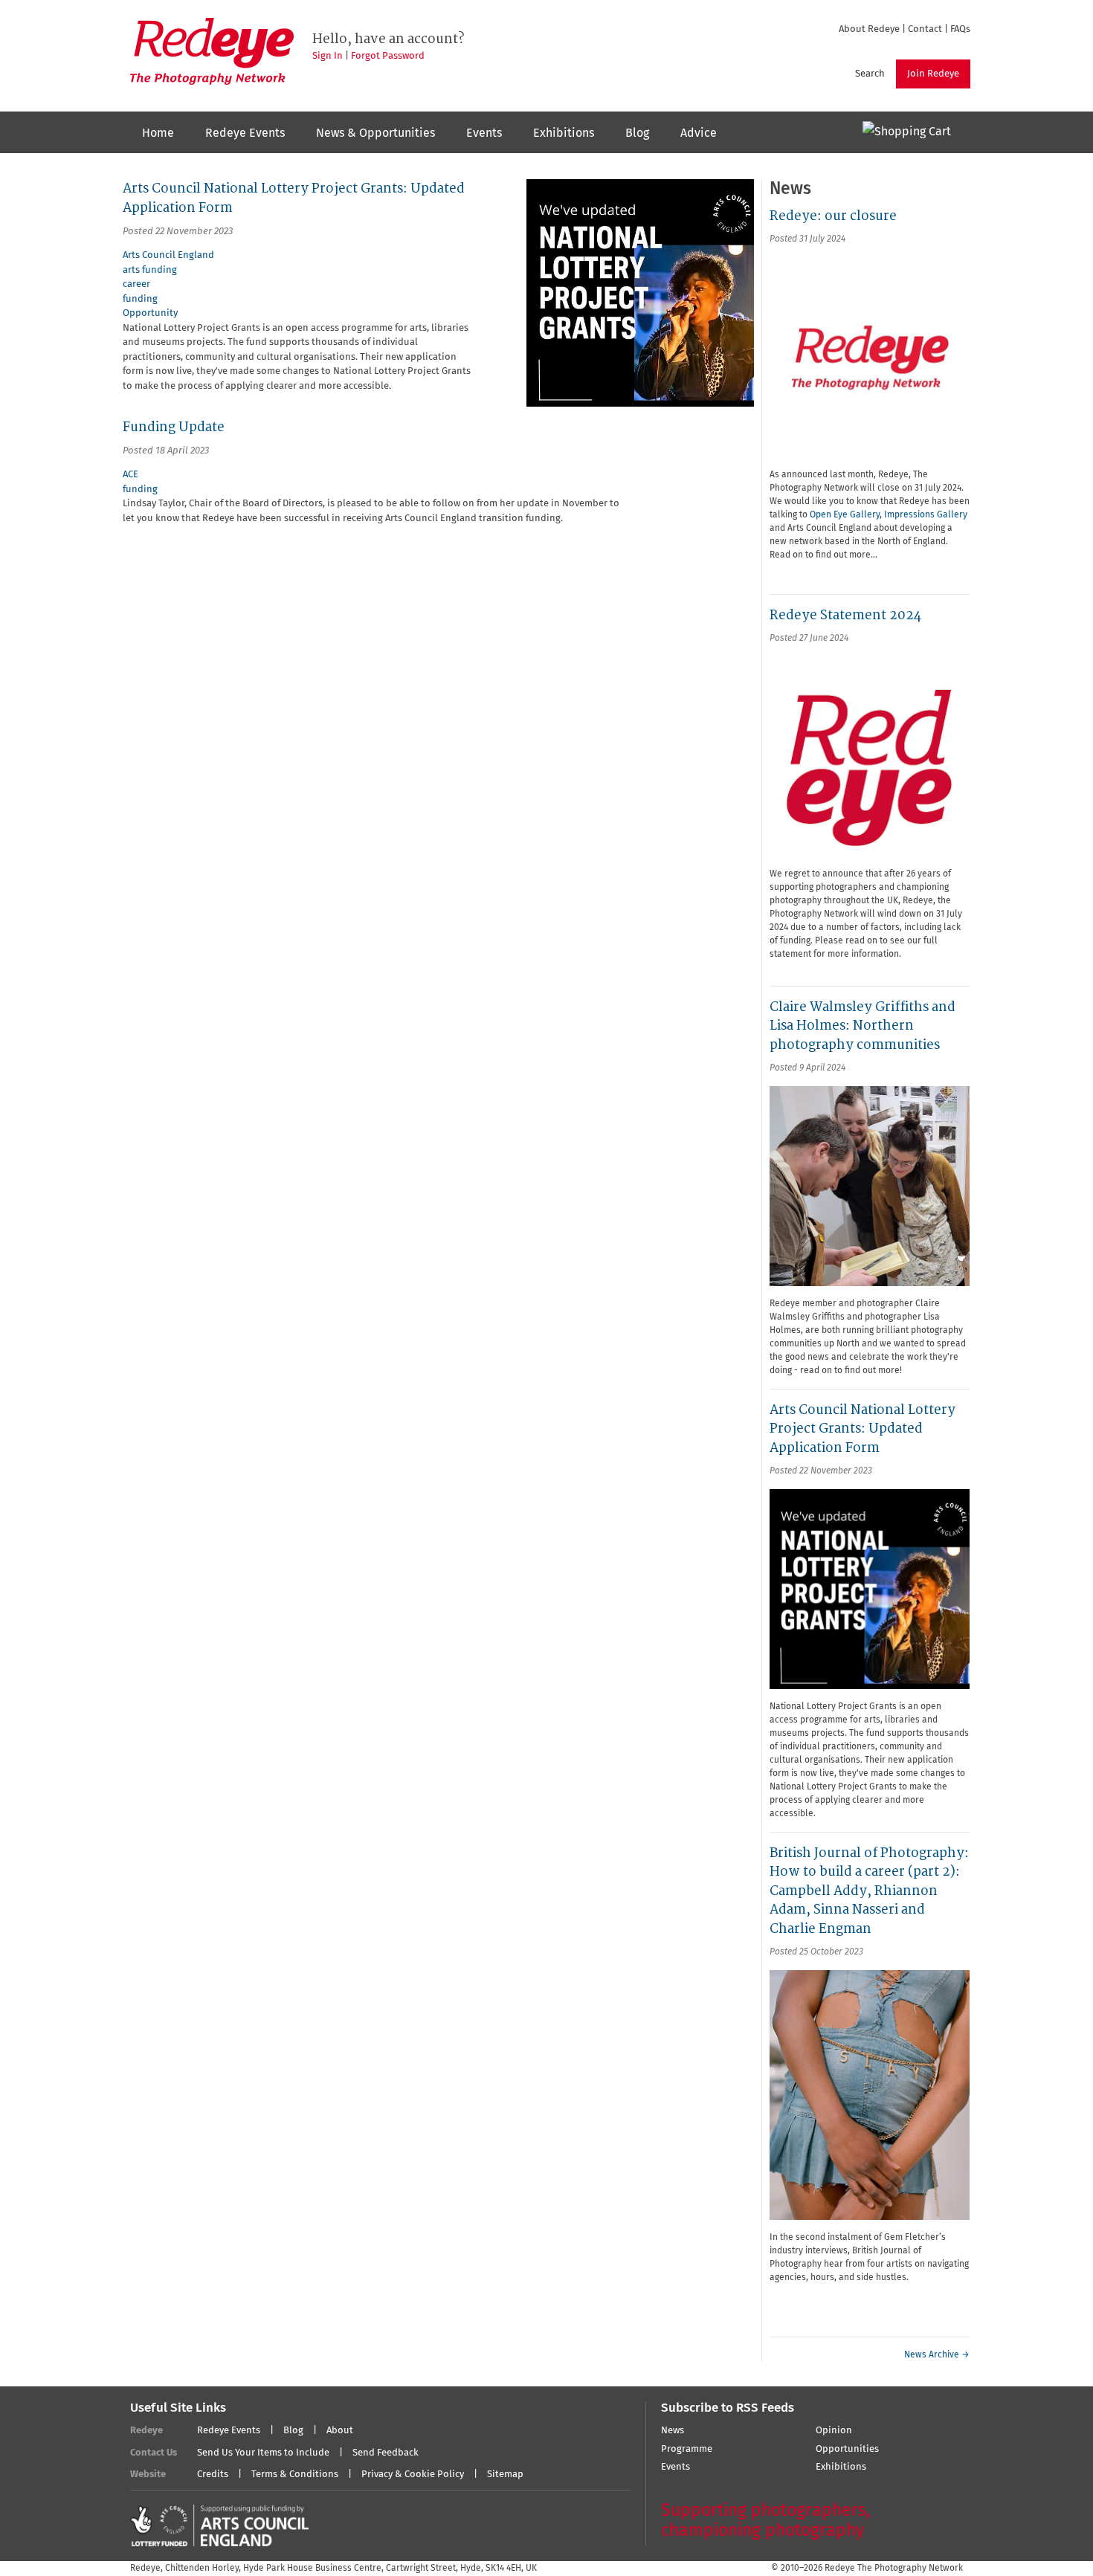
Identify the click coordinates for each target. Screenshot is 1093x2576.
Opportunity (150, 313)
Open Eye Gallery (845, 515)
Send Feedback (386, 2453)
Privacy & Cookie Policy (413, 2475)
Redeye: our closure (833, 216)
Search (870, 74)
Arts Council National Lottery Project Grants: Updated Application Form (863, 1429)
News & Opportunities (375, 133)
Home (158, 133)
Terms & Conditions (295, 2475)
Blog (637, 133)
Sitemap (505, 2475)
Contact (925, 29)
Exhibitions (564, 133)
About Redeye (869, 29)
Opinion (834, 2431)
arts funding (150, 270)
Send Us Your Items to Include (263, 2453)
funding (140, 299)
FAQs (960, 29)
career (136, 284)
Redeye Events (245, 133)
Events (484, 133)
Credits (213, 2475)
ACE (130, 475)
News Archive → (937, 2355)
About (340, 2431)
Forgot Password (388, 56)
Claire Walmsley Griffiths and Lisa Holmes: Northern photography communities (863, 1026)
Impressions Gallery (926, 515)
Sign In (328, 56)
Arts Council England (168, 255)
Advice (699, 133)
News (673, 2431)
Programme (687, 2449)
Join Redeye (933, 74)
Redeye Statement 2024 (845, 615)
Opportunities (847, 2449)
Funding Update (174, 427)
